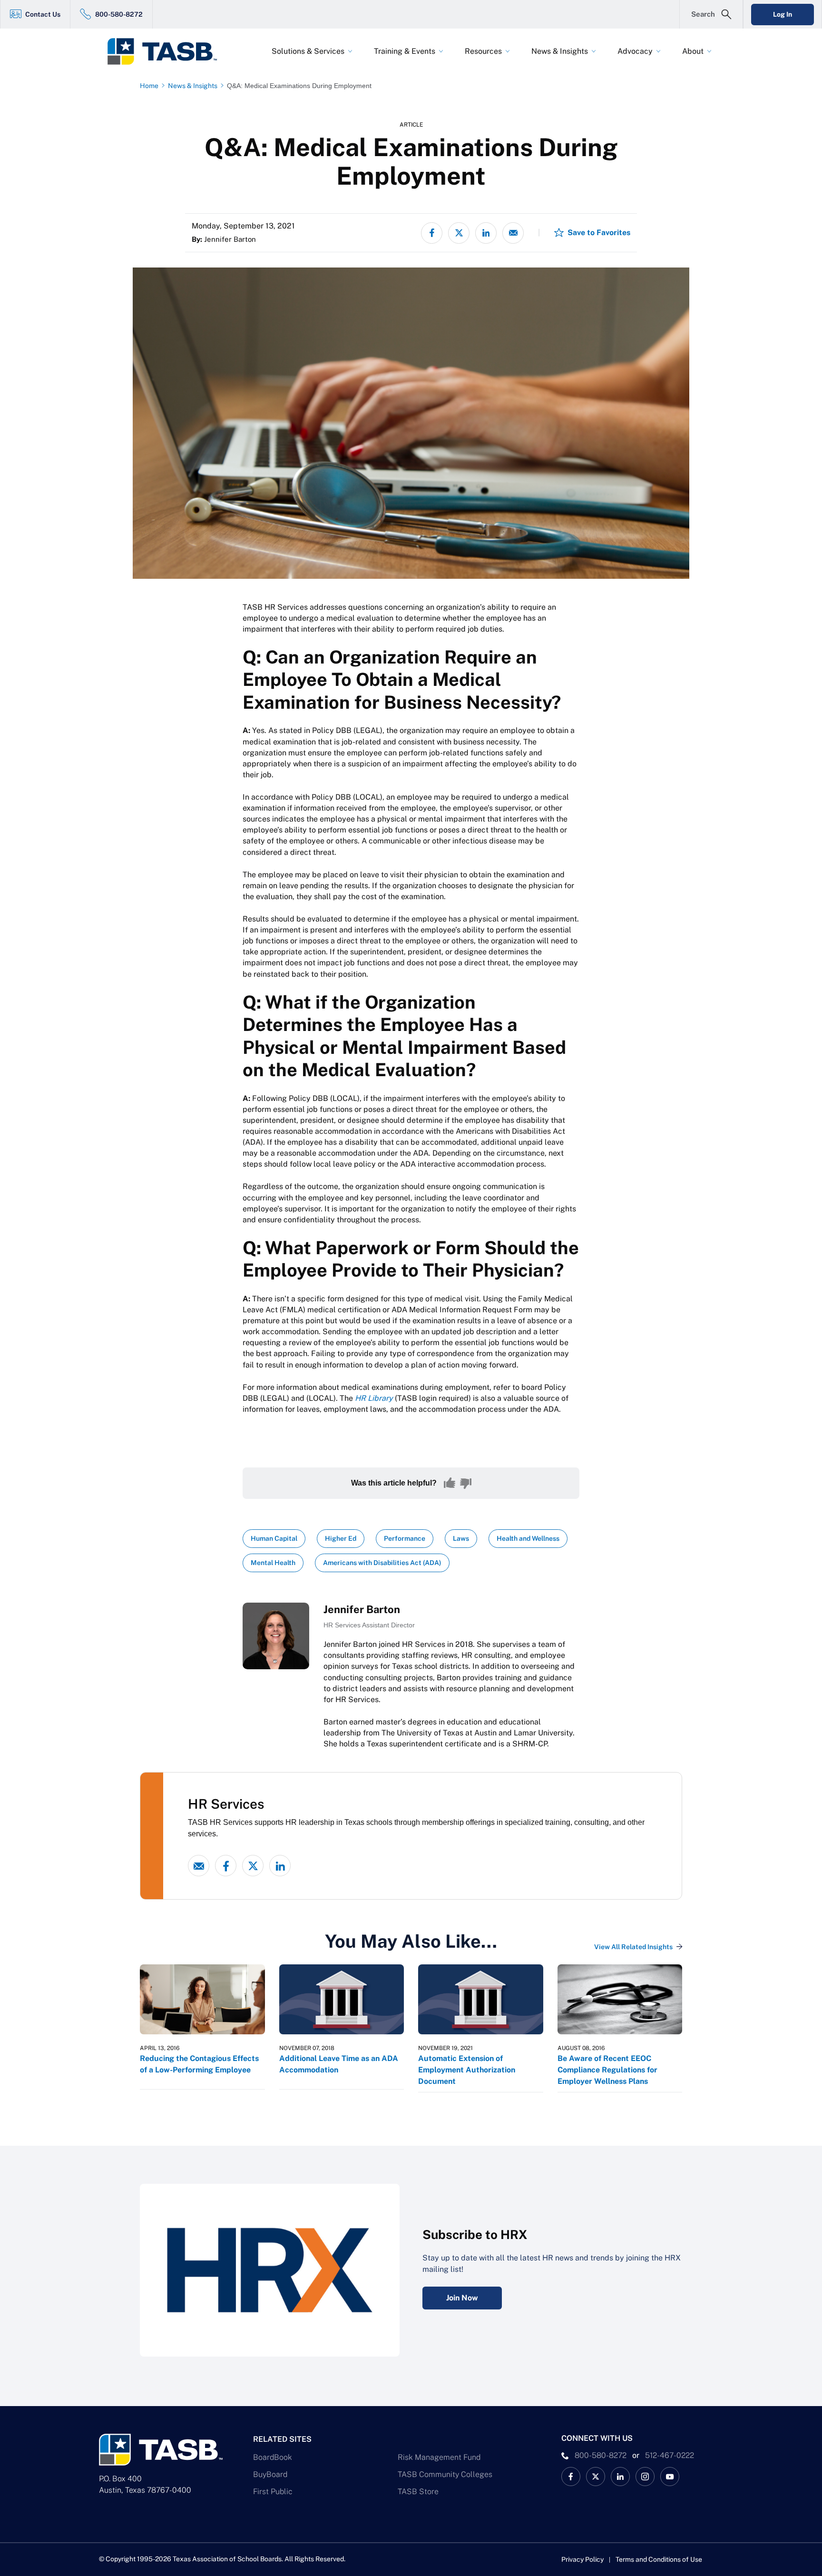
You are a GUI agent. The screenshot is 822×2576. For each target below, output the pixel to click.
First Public (273, 2492)
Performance (405, 1538)
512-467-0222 (670, 2455)
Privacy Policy (582, 2559)
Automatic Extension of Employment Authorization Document (467, 2070)
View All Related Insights (633, 1947)
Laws (461, 1538)
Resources (483, 51)
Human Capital (274, 1538)
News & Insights (560, 51)
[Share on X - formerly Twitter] (459, 233)
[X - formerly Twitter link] (253, 1866)
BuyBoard (270, 2474)
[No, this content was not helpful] (466, 1483)
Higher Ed (341, 1538)
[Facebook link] (226, 1866)
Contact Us (43, 14)
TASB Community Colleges (445, 2474)
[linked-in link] (280, 1866)
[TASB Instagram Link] (645, 2477)
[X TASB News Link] (596, 2477)
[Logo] (168, 51)
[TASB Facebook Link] (571, 2477)
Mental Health (273, 1563)
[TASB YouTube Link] (670, 2477)
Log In (783, 14)
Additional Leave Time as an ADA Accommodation (339, 2064)
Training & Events (405, 51)
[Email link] (199, 1866)
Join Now (462, 2298)
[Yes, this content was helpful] (450, 1483)
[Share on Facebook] (432, 233)
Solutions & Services (308, 51)
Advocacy (635, 51)
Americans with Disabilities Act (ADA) (382, 1563)
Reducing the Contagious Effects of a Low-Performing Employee (199, 2064)
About (693, 51)
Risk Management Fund (439, 2457)
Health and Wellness (528, 1538)
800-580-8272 (119, 14)
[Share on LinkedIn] (486, 233)
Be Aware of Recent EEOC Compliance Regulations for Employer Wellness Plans (607, 2070)
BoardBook (273, 2457)
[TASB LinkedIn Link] (620, 2477)
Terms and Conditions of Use (659, 2559)
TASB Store (418, 2492)
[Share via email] (513, 233)
